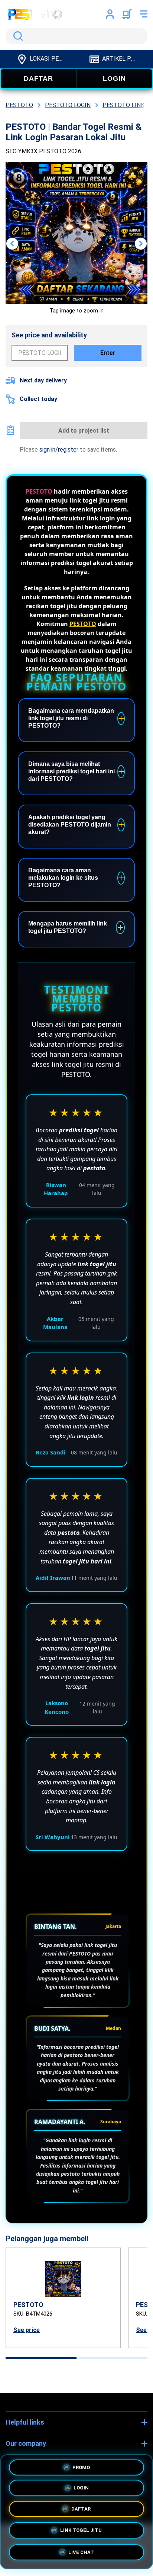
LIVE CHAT (81, 2554)
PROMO (81, 2468)
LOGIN (114, 78)
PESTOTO (39, 491)
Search (17, 36)
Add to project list (84, 431)
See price (27, 2330)
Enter (108, 353)
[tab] (41, 2358)
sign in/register (58, 450)
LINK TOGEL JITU (81, 2533)
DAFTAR (38, 78)
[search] (76, 36)
